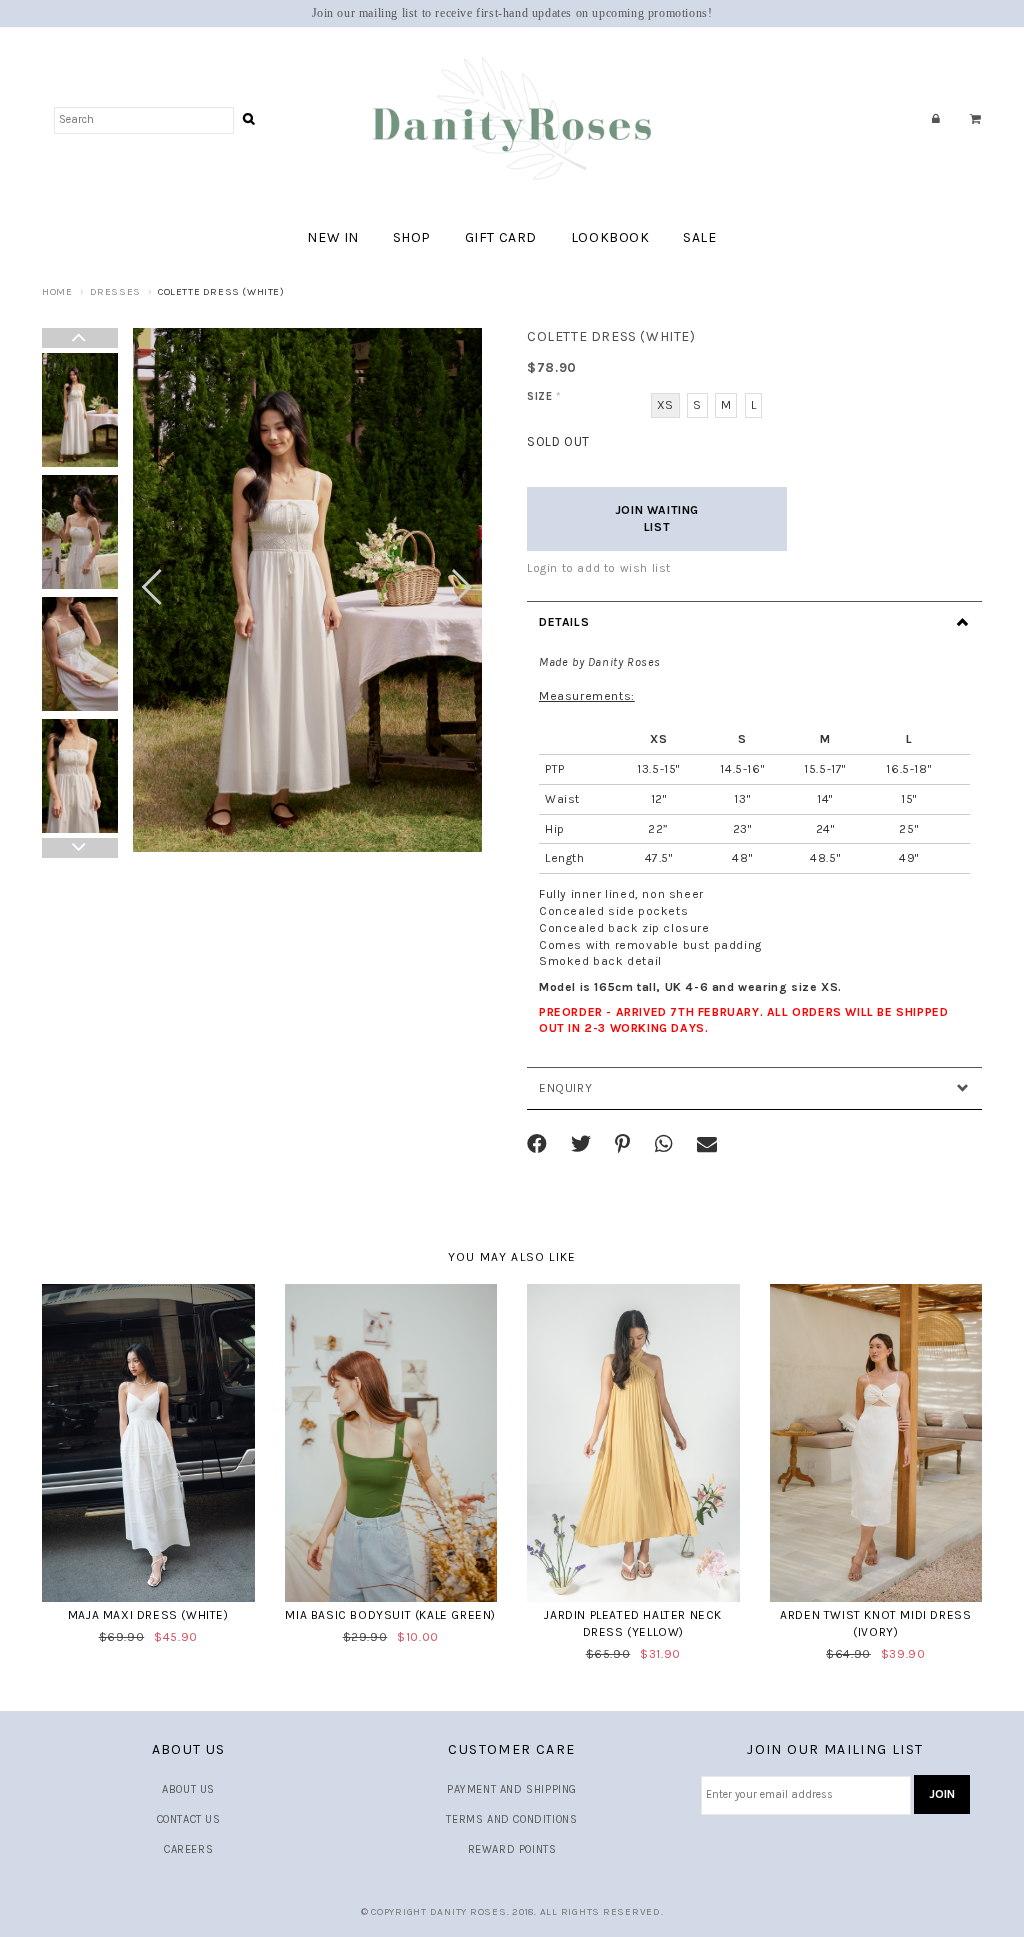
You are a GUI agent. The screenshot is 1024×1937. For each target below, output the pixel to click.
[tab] (754, 622)
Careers (188, 1849)
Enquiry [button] (565, 1088)
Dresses (115, 292)
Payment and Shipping (512, 1789)
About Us (188, 1789)
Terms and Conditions (511, 1819)
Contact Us (189, 1819)
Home (57, 292)
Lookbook (610, 237)
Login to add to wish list (599, 568)
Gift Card (501, 237)
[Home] (511, 119)
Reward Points (512, 1849)
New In (333, 237)
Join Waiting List (657, 518)
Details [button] (564, 622)
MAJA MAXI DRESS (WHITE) (148, 1615)
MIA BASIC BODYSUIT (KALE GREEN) (390, 1615)
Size (544, 396)
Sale (699, 237)
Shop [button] (412, 237)
